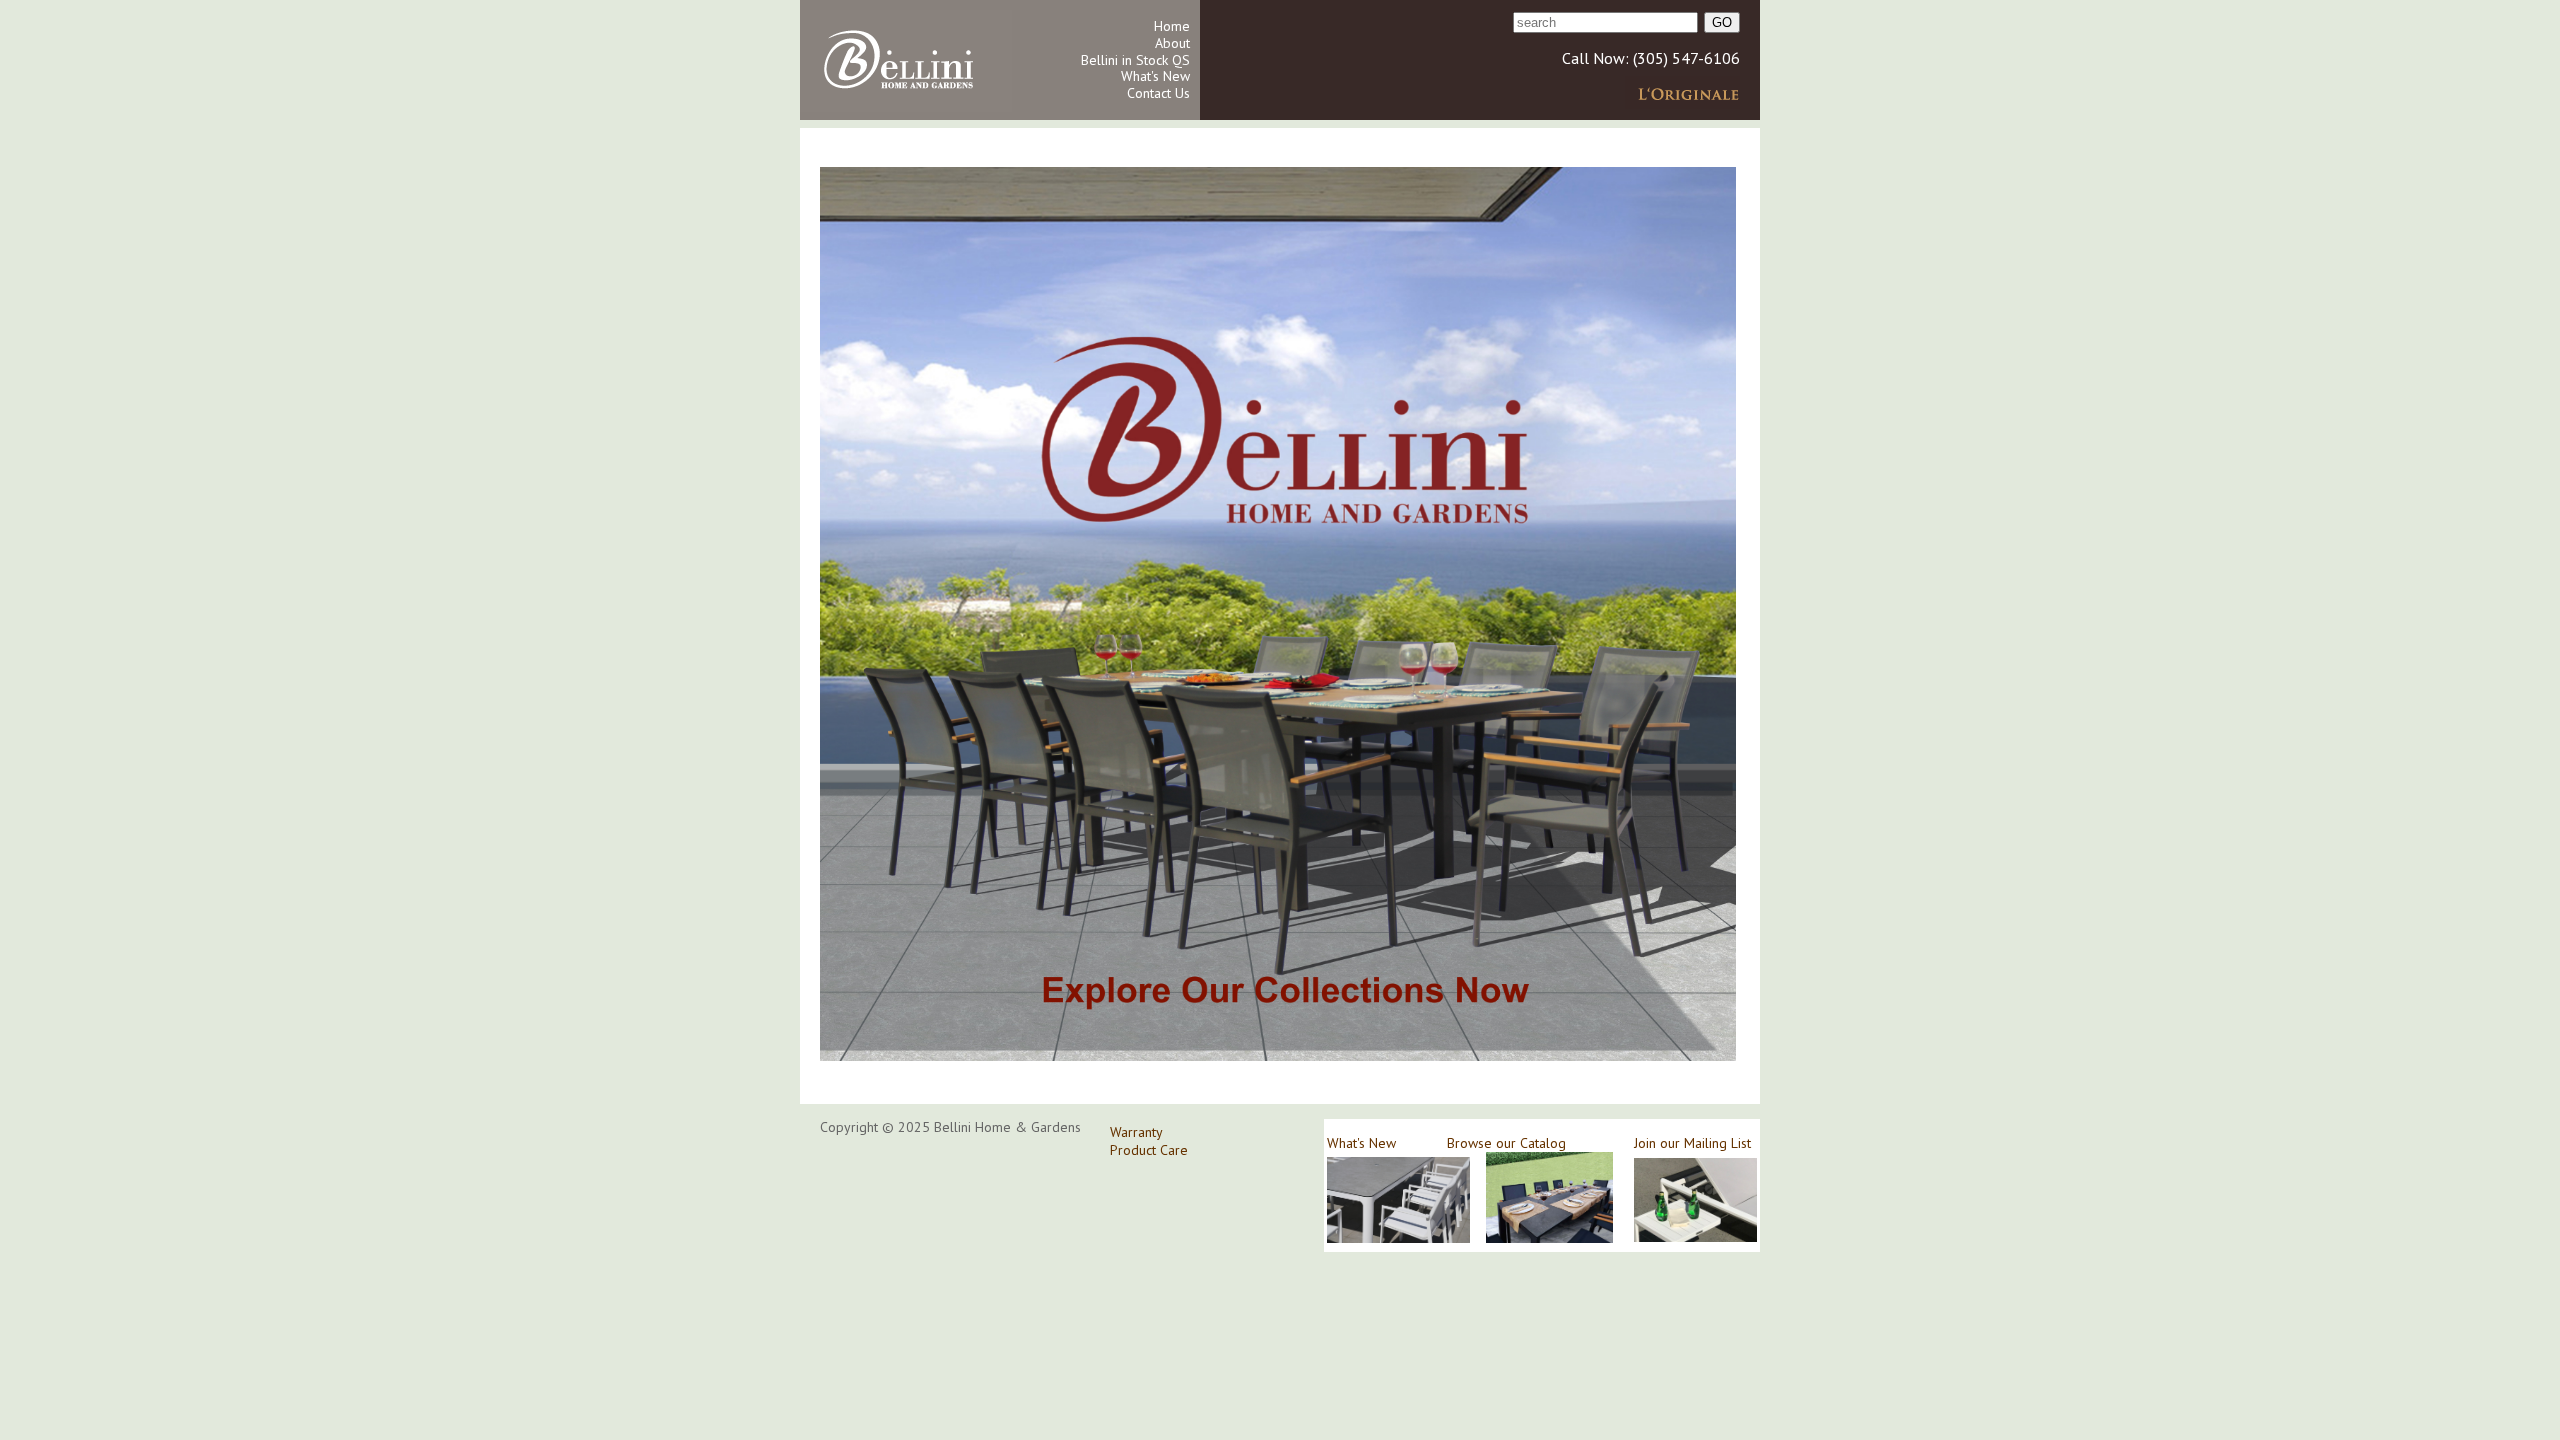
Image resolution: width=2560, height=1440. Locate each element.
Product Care (1149, 1150)
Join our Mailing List (1692, 1143)
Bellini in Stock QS (1135, 60)
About (1172, 43)
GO (1722, 22)
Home (1172, 26)
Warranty (1136, 1132)
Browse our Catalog (1506, 1143)
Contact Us (1158, 93)
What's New (1155, 76)
